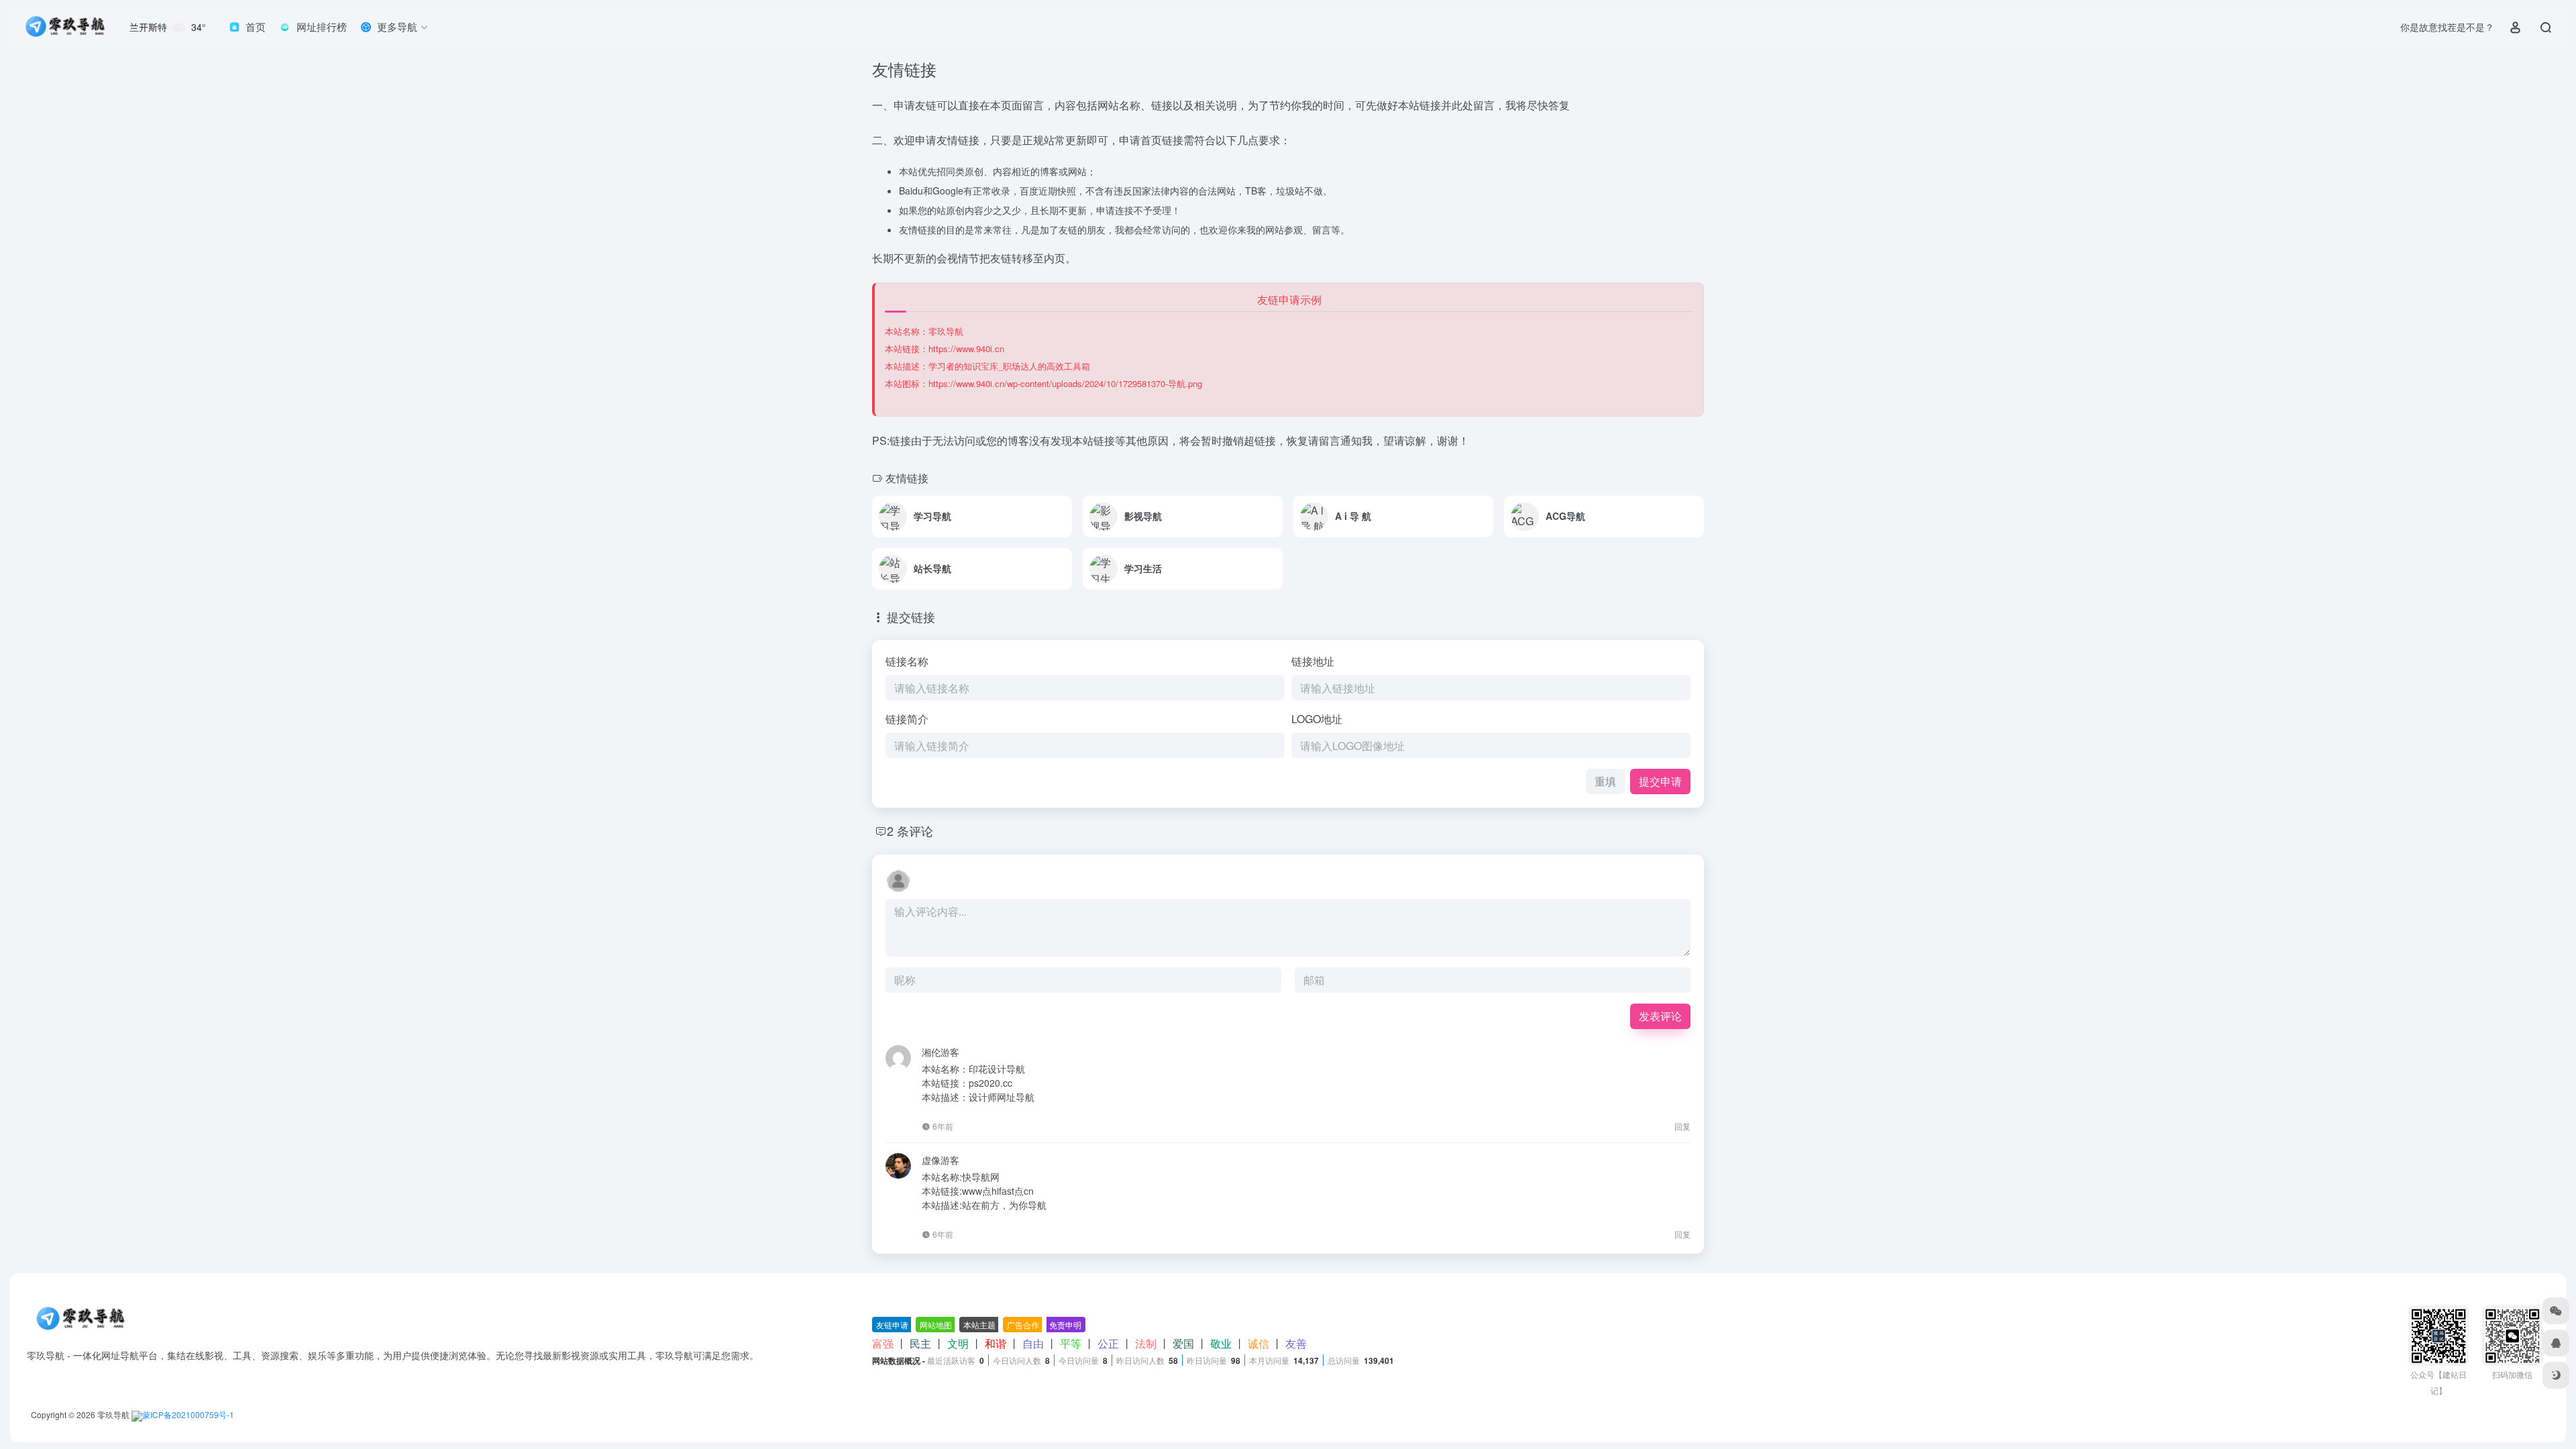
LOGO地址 (1317, 719)
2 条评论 (910, 830)
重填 (1605, 781)
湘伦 (931, 1052)
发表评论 (1660, 1016)
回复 (1682, 1126)
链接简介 (907, 719)
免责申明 (1065, 1325)
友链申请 (892, 1325)
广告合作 (1023, 1325)
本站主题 (979, 1325)
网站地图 (936, 1325)
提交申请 (1660, 781)
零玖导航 (113, 1414)
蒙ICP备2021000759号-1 (188, 1414)
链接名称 (907, 661)
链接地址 (1313, 661)
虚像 (931, 1160)
